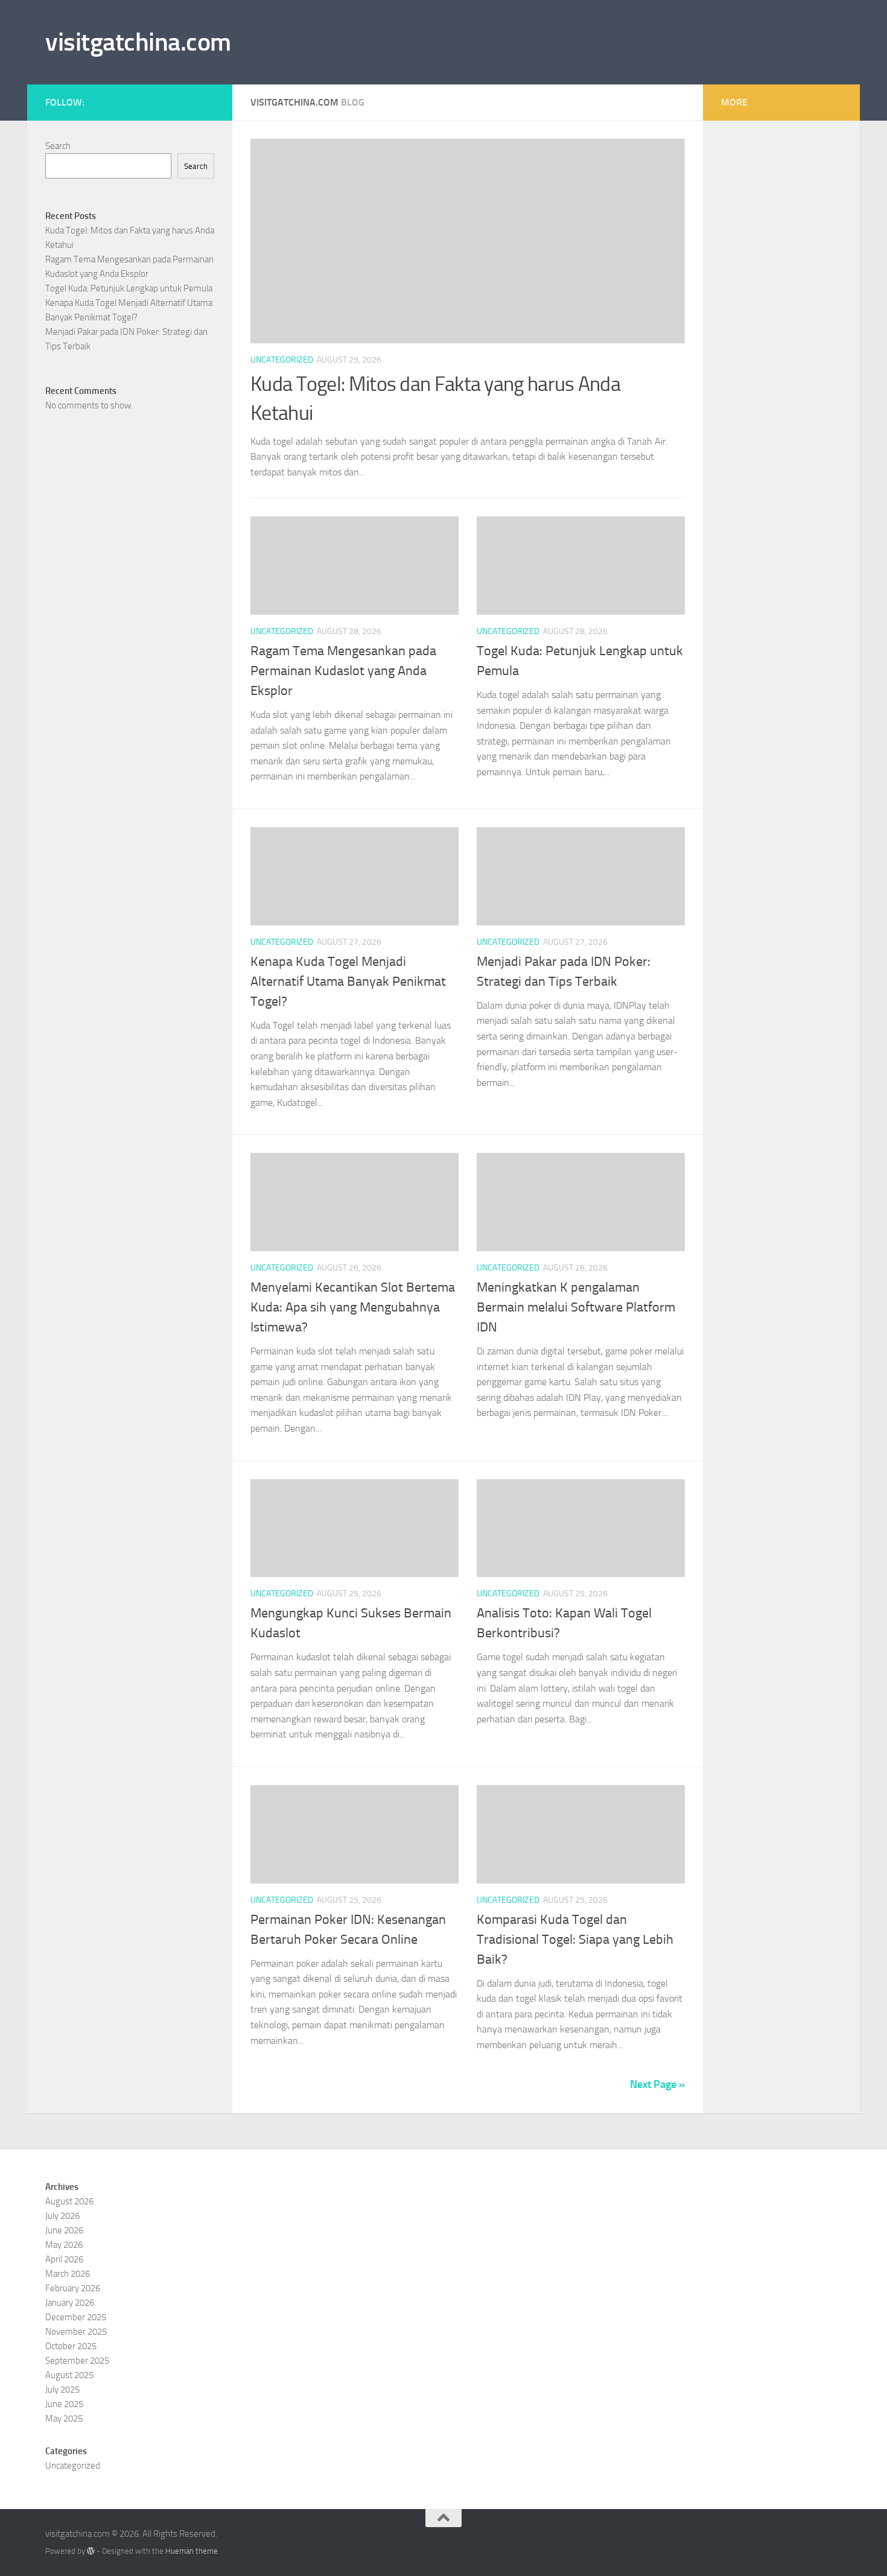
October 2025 (71, 2346)
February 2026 (73, 2288)
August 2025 (69, 2375)
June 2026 (64, 2230)
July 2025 (62, 2390)
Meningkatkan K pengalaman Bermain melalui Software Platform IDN (576, 1307)
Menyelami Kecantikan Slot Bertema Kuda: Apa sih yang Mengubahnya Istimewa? (353, 1307)
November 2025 (76, 2332)
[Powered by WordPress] (91, 2551)
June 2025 (64, 2404)
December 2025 (76, 2317)
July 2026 (62, 2216)
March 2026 (68, 2274)
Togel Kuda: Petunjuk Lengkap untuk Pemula (129, 288)
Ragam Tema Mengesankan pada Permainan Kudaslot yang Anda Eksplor (343, 671)
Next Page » (657, 2084)
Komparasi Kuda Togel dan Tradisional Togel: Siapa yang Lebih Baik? (575, 1940)
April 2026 (64, 2259)
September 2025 (77, 2361)
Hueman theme (192, 2551)
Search (58, 146)
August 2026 (69, 2201)
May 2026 (64, 2245)
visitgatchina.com (138, 42)
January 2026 (70, 2303)
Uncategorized (282, 360)
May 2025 (64, 2419)
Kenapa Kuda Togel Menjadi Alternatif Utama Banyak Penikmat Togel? (348, 982)
